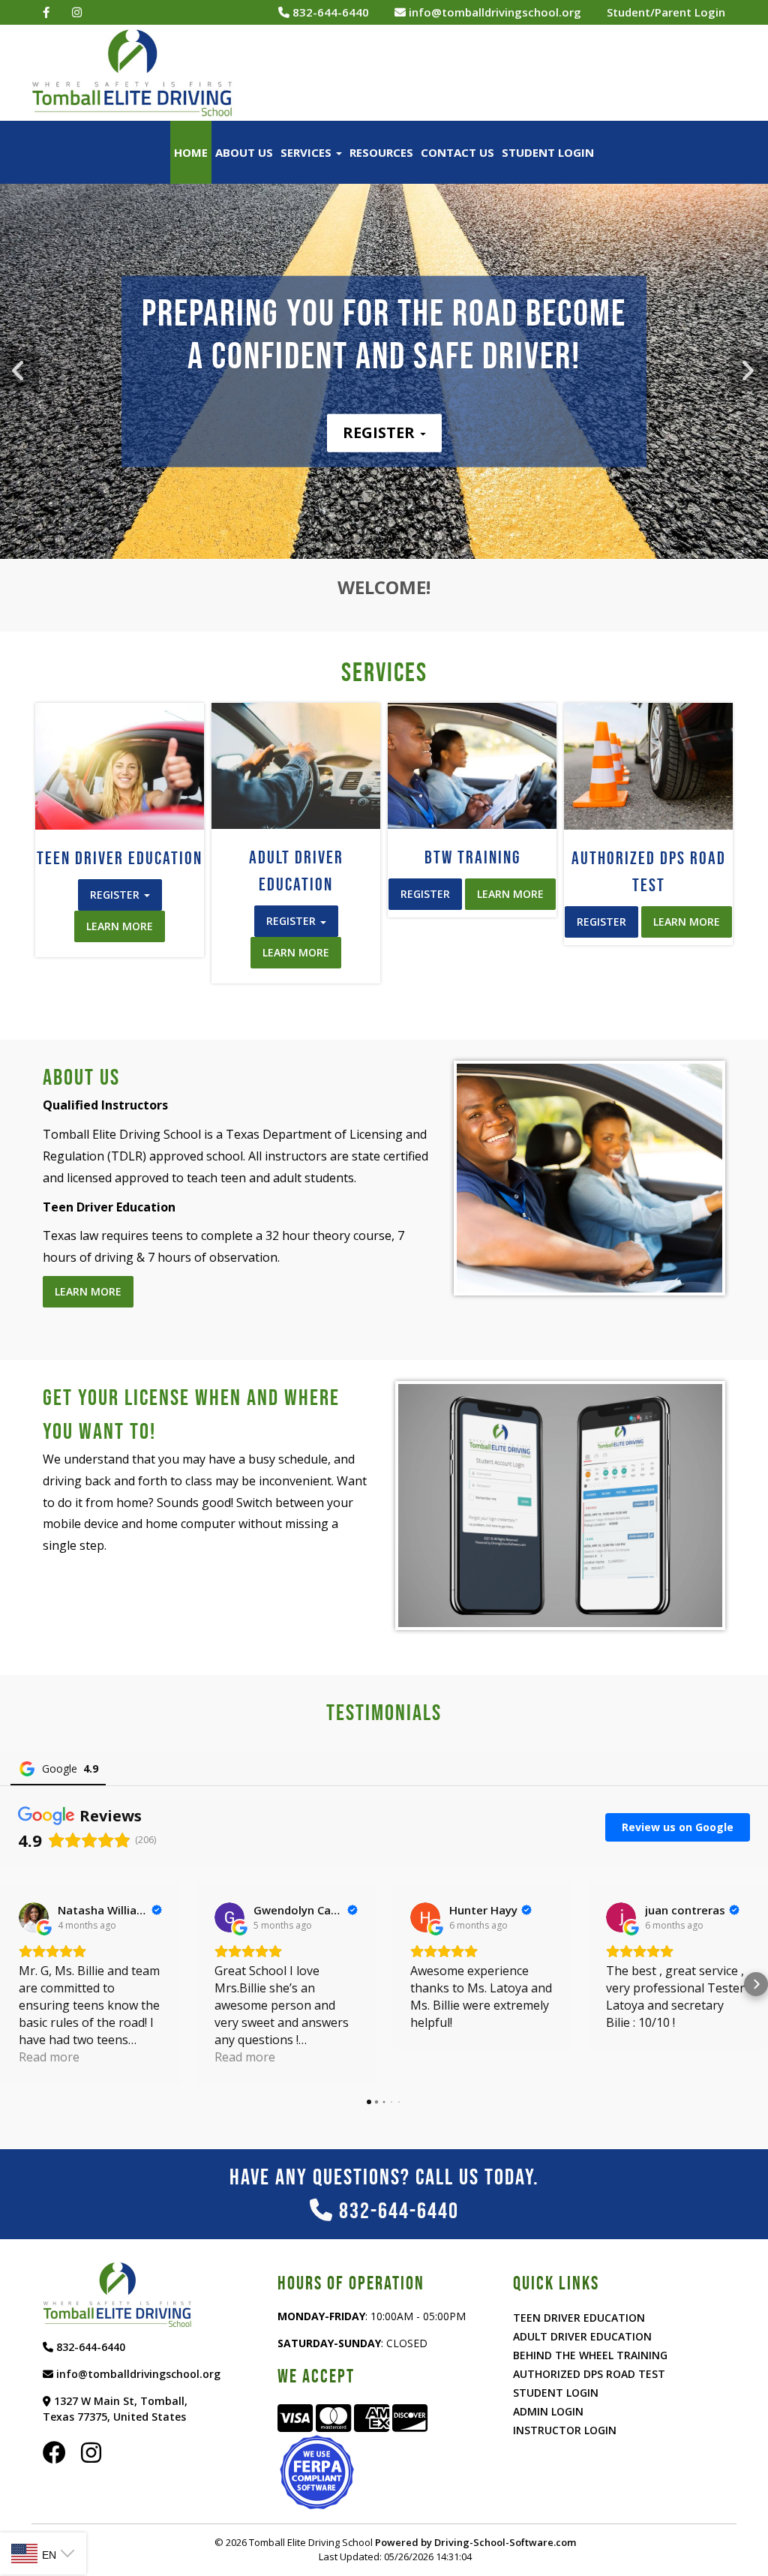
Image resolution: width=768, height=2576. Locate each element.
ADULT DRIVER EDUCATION (582, 2336)
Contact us (457, 152)
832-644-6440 (329, 12)
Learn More (120, 926)
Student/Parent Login (666, 12)
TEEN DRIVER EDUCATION (579, 2318)
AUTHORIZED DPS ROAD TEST (589, 2374)
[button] (748, 371)
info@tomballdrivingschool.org (493, 12)
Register (381, 432)
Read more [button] (49, 2057)
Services (307, 152)
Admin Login (548, 2411)
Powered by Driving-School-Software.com (475, 2542)
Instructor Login (565, 2430)
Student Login (548, 152)
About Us (244, 152)
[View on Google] (34, 1917)
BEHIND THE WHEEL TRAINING (590, 2355)
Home (191, 152)
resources (381, 152)
